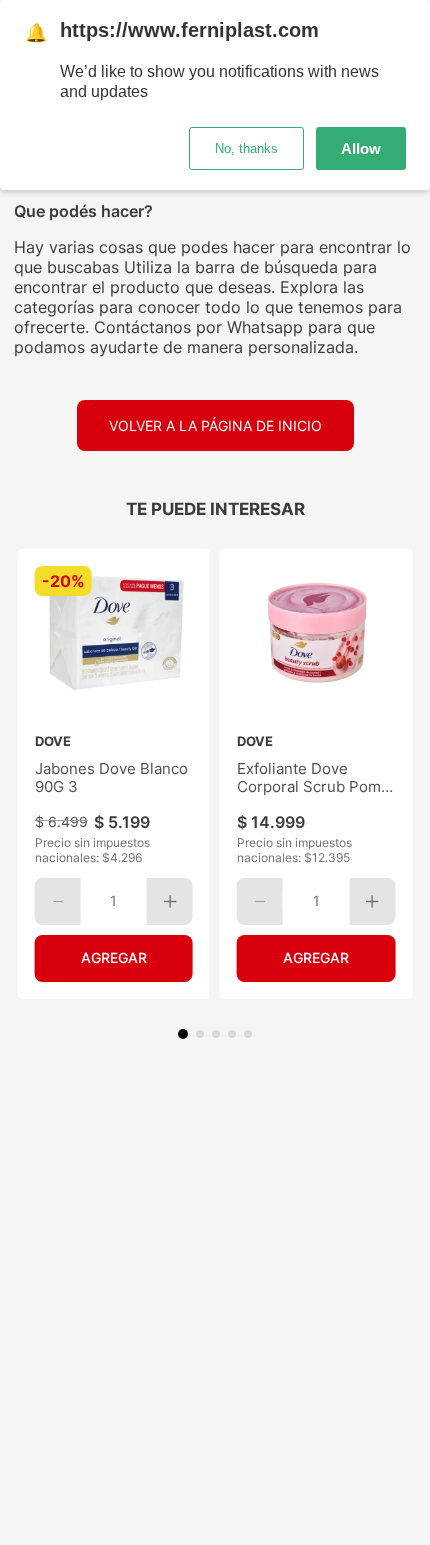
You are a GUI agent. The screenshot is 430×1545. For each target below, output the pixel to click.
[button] (183, 1034)
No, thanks (246, 148)
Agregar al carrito (114, 958)
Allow (361, 148)
